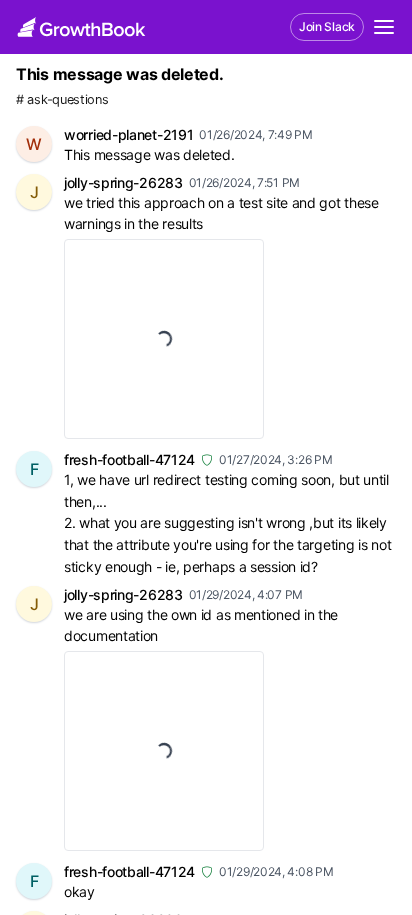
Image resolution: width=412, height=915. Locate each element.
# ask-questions (62, 99)
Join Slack (327, 26)
